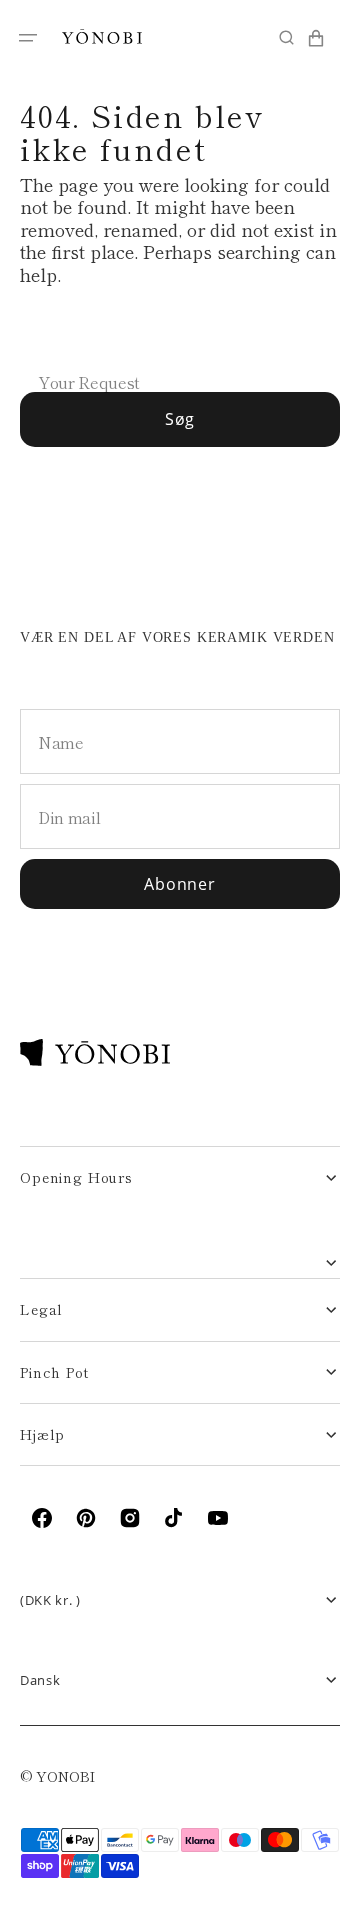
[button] (28, 38)
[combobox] (180, 349)
